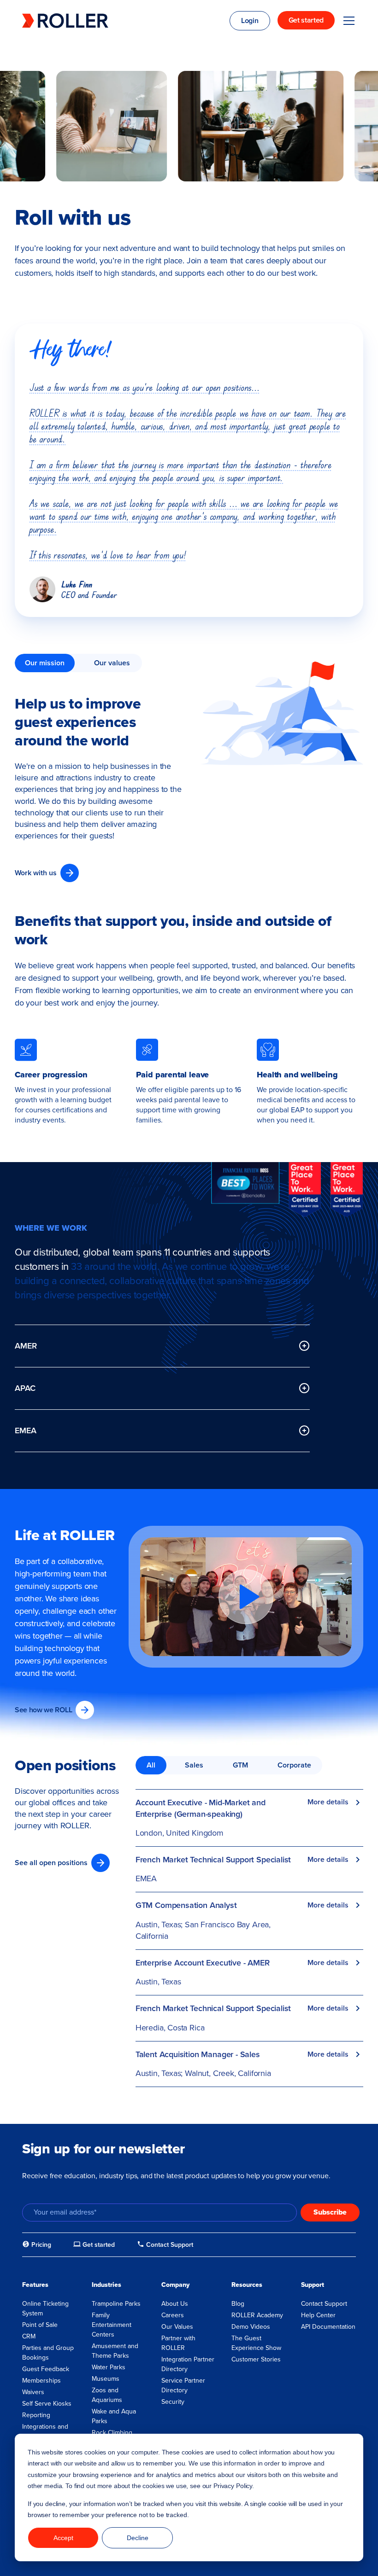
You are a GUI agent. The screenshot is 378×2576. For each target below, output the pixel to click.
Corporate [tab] (294, 1765)
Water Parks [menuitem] (109, 2367)
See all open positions (51, 1863)
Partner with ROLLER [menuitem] (178, 2343)
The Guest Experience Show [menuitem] (256, 2343)
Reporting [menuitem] (36, 2415)
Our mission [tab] (45, 663)
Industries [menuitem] (106, 2285)
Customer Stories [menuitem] (256, 2359)
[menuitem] (37, 2245)
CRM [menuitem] (29, 2336)
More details (328, 1802)
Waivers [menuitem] (33, 2392)
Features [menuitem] (35, 2285)
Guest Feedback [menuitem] (46, 2369)
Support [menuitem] (313, 2285)
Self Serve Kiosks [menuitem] (47, 2404)
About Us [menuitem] (175, 2304)
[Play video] (246, 1597)
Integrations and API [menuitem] (45, 2431)
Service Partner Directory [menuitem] (183, 2385)
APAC (25, 1388)
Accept (63, 2538)
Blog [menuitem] (238, 2304)
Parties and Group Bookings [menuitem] (48, 2353)
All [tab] (151, 1765)
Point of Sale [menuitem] (40, 2325)
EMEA (26, 1430)
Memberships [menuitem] (41, 2381)
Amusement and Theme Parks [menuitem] (115, 2351)
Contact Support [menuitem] (324, 2304)
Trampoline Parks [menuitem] (116, 2304)
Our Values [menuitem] (177, 2327)
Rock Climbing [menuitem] (112, 2433)
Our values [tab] (112, 663)
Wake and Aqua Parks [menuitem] (114, 2416)
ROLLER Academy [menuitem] (257, 2315)
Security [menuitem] (173, 2402)
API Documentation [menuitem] (328, 2327)
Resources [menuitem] (247, 2285)
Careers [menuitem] (173, 2315)
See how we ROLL (43, 1710)
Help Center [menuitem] (318, 2315)
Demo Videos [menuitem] (251, 2327)
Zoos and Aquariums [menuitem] (107, 2395)
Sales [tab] (194, 1765)
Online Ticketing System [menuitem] (45, 2309)
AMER (26, 1346)
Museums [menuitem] (106, 2379)
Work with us (36, 873)
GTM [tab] (240, 1765)
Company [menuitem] (175, 2285)
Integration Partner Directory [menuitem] (188, 2364)
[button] (246, 1597)
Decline (138, 2538)
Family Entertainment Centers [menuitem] (112, 2325)
